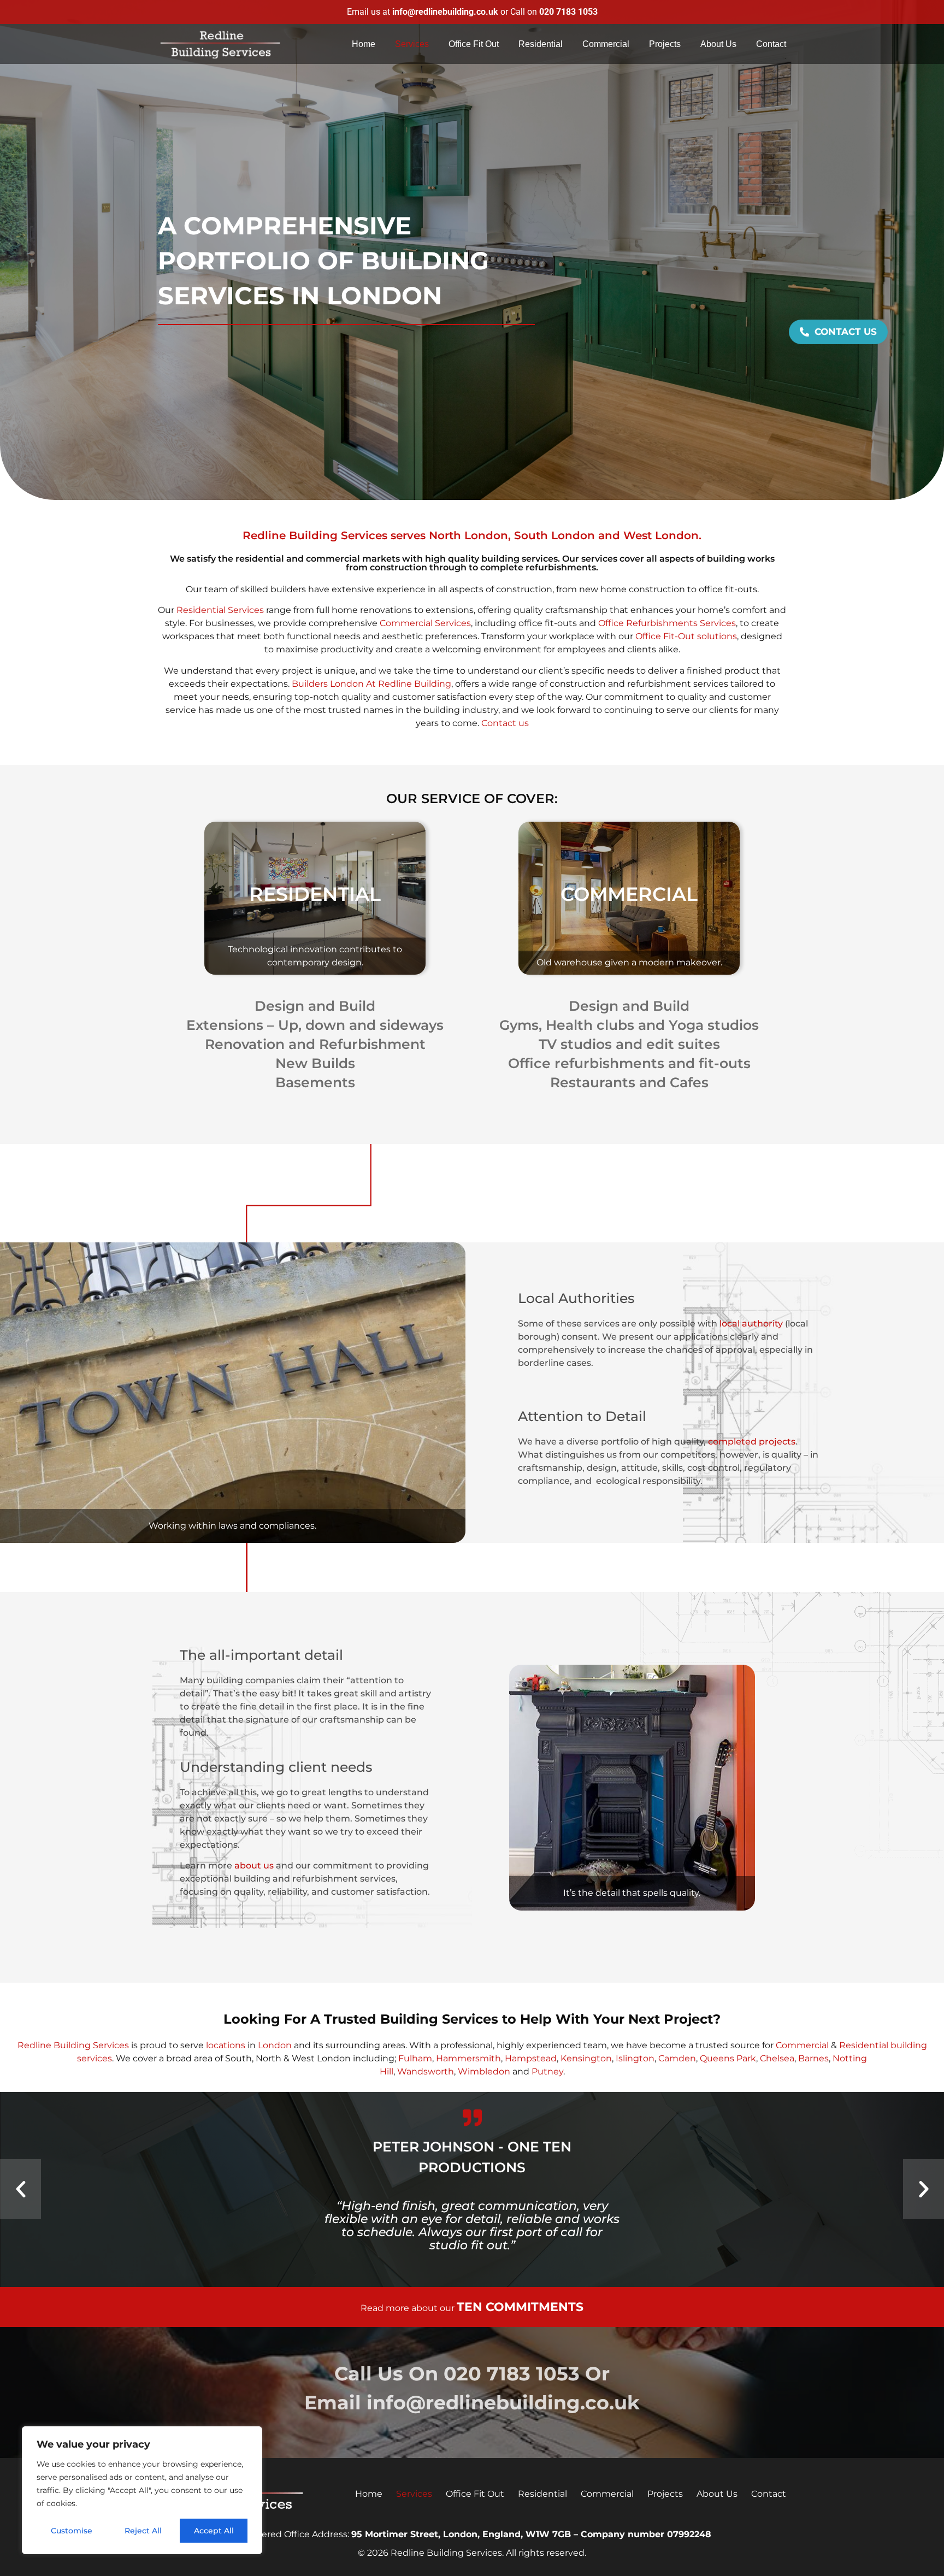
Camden (677, 2058)
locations (226, 2045)
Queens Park (728, 2058)
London (275, 2045)
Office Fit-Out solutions (686, 636)
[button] (20, 2189)
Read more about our (472, 2308)
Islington (635, 2058)
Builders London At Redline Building (371, 684)
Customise (72, 2531)
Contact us (505, 723)
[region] (142, 2490)
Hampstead (531, 2058)
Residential (541, 44)
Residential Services (220, 610)
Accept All (214, 2531)
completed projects (752, 1442)
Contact (771, 44)
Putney (547, 2071)
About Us (718, 44)
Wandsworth (426, 2071)
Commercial (606, 44)
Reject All (143, 2531)
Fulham (415, 2058)
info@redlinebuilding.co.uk (503, 2403)
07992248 (689, 2534)
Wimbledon (485, 2071)
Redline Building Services (73, 2045)
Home (364, 44)
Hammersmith (468, 2058)
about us (254, 1865)
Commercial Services (425, 623)
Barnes (813, 2058)
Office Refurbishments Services (667, 623)
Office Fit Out (474, 44)
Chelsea (777, 2058)
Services (412, 44)
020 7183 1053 (512, 2374)
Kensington (586, 2058)
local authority (751, 1324)
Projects (665, 44)
